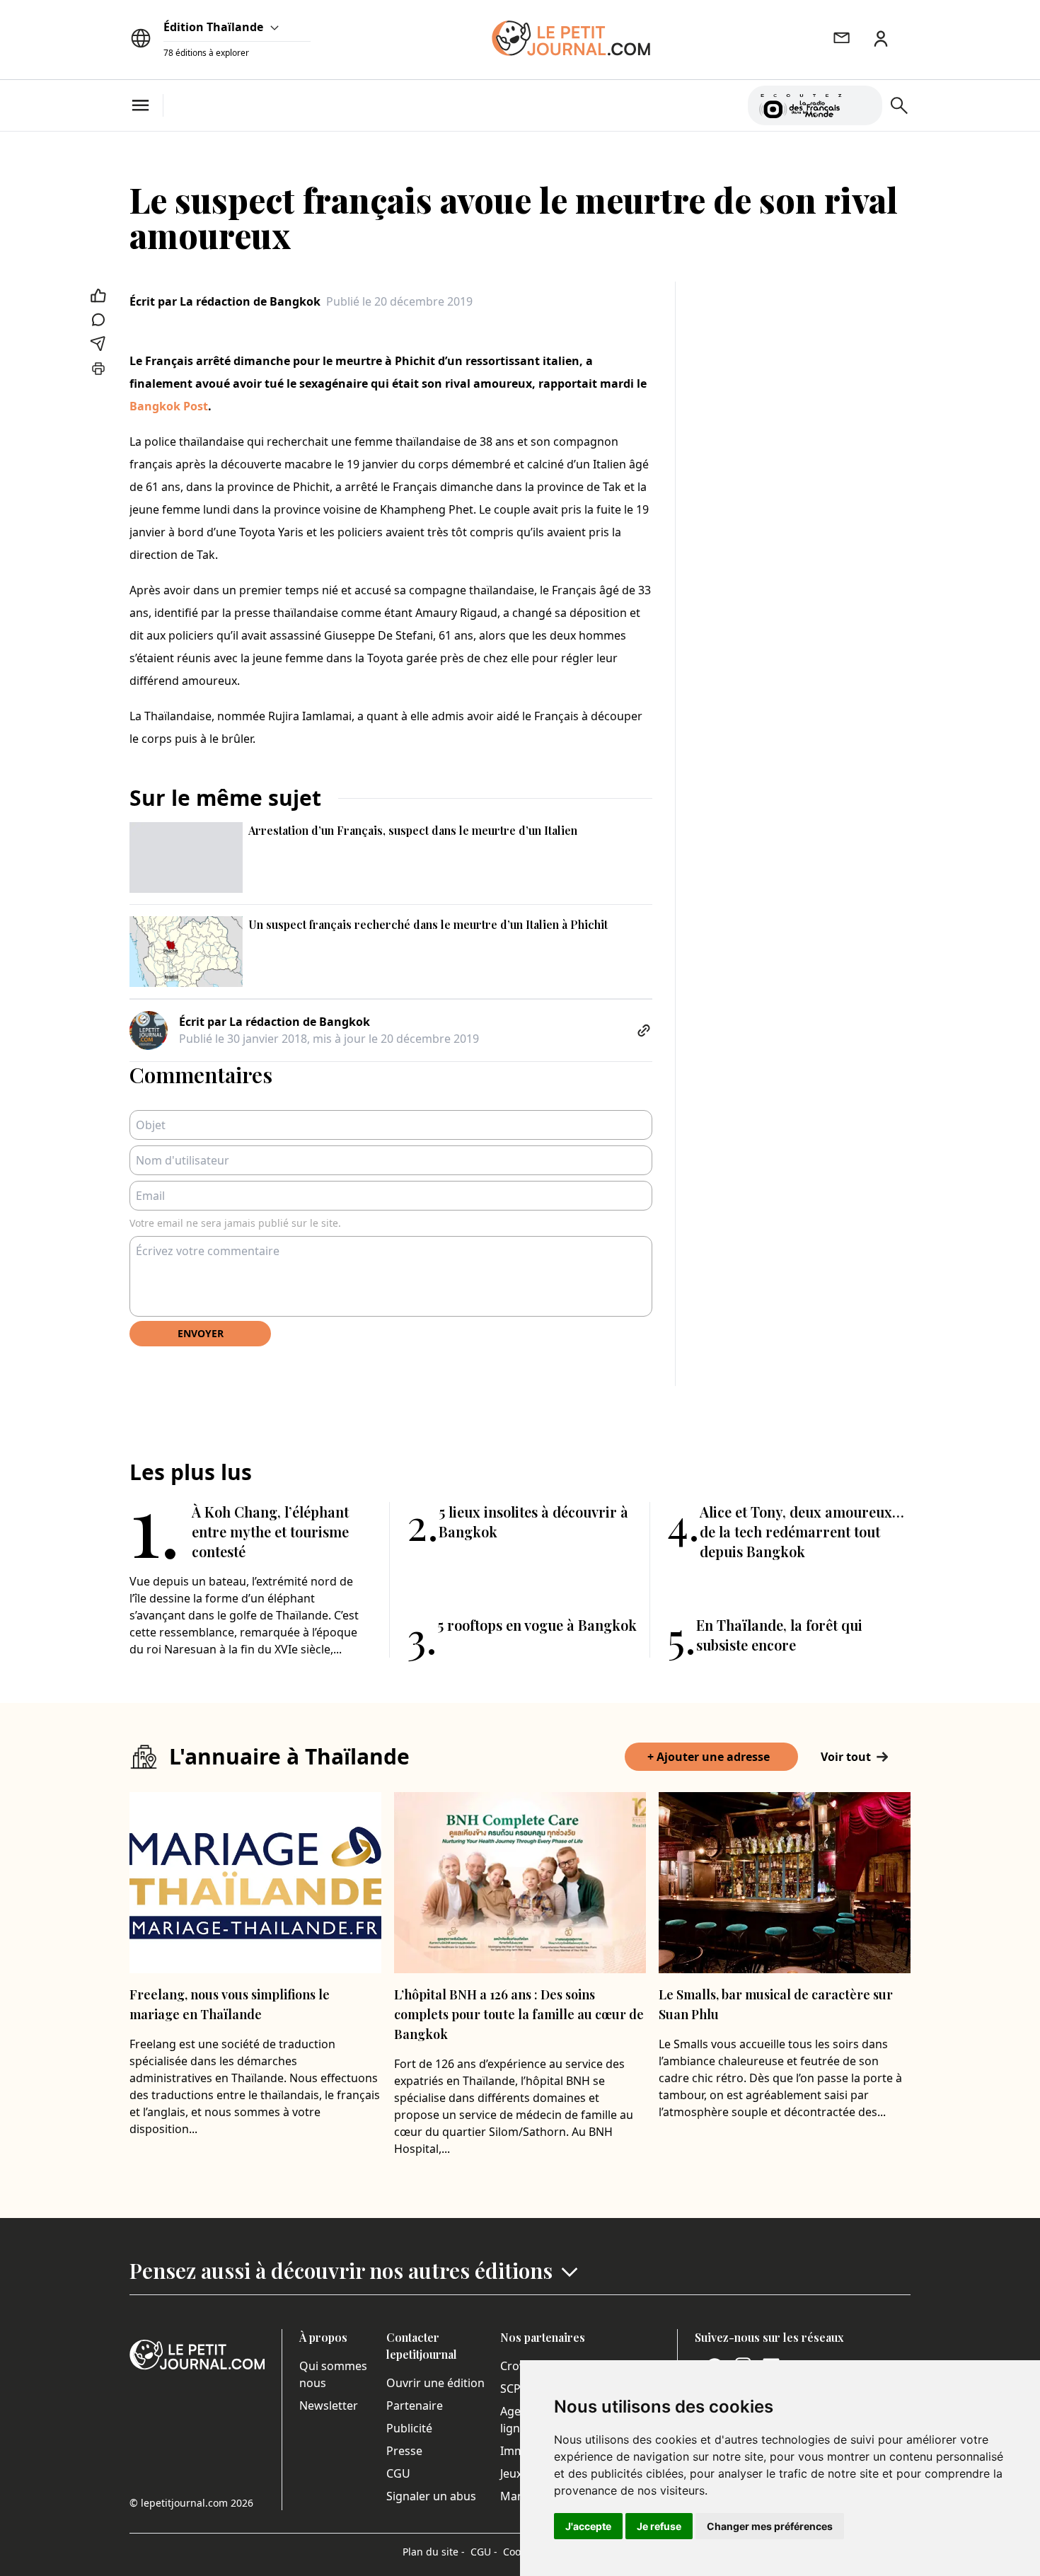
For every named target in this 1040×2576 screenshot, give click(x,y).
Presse (404, 2451)
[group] (863, 103)
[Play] (863, 105)
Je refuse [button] (659, 2526)
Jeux (511, 2473)
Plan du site (434, 2552)
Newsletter (329, 2405)
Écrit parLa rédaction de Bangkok (225, 301)
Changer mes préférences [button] (770, 2526)
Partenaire (415, 2405)
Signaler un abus (431, 2496)
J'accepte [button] (588, 2526)
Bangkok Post (169, 406)
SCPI (512, 2389)
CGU (398, 2473)
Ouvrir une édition (435, 2383)
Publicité (409, 2428)
